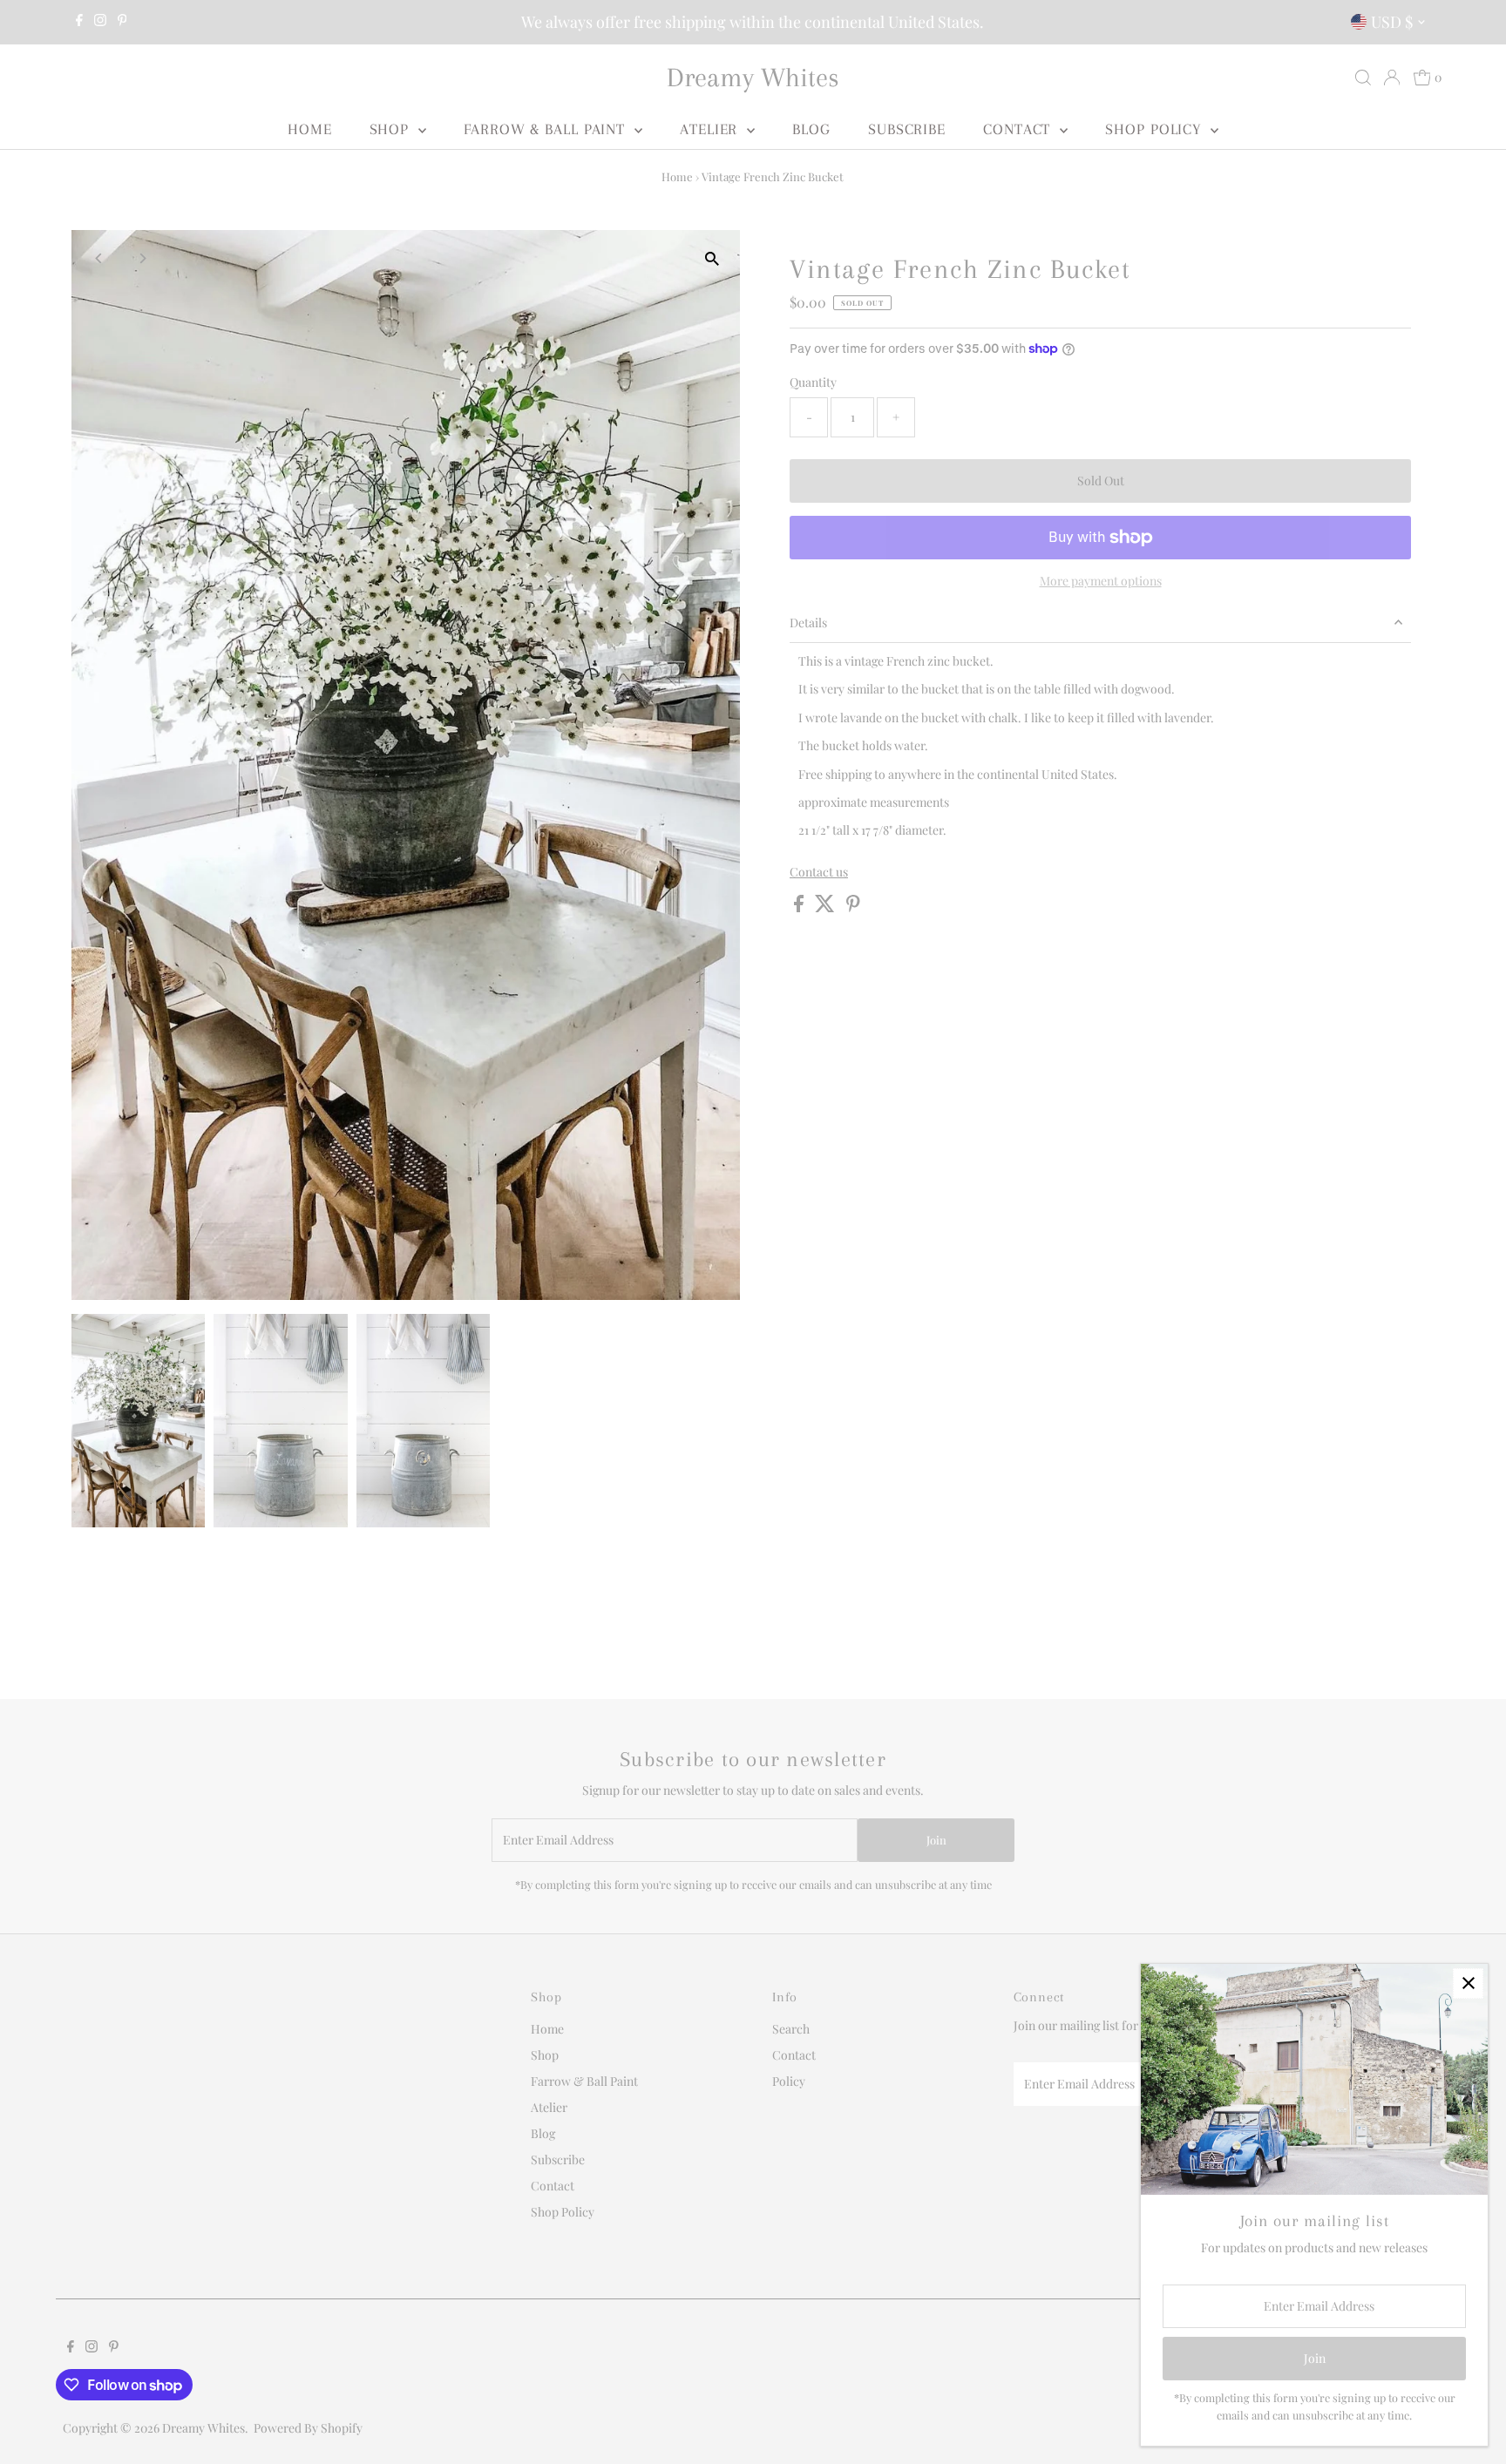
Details (808, 623)
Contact (1019, 129)
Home (310, 129)
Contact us (819, 872)
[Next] (142, 258)
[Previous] (100, 258)
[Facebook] (79, 22)
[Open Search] (1363, 78)
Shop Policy (1156, 129)
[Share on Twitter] (826, 907)
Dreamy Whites (753, 77)
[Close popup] (1468, 1983)
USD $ (1392, 22)
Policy (789, 2081)
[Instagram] (100, 22)
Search (791, 2029)
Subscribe (907, 129)
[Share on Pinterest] (853, 907)
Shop (392, 129)
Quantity (813, 382)
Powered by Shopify (308, 2428)
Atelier (711, 129)
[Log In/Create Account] (1392, 78)
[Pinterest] (122, 22)
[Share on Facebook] (800, 907)
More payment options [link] (1101, 581)
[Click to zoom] (712, 258)
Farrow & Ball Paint (547, 129)
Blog (811, 129)
